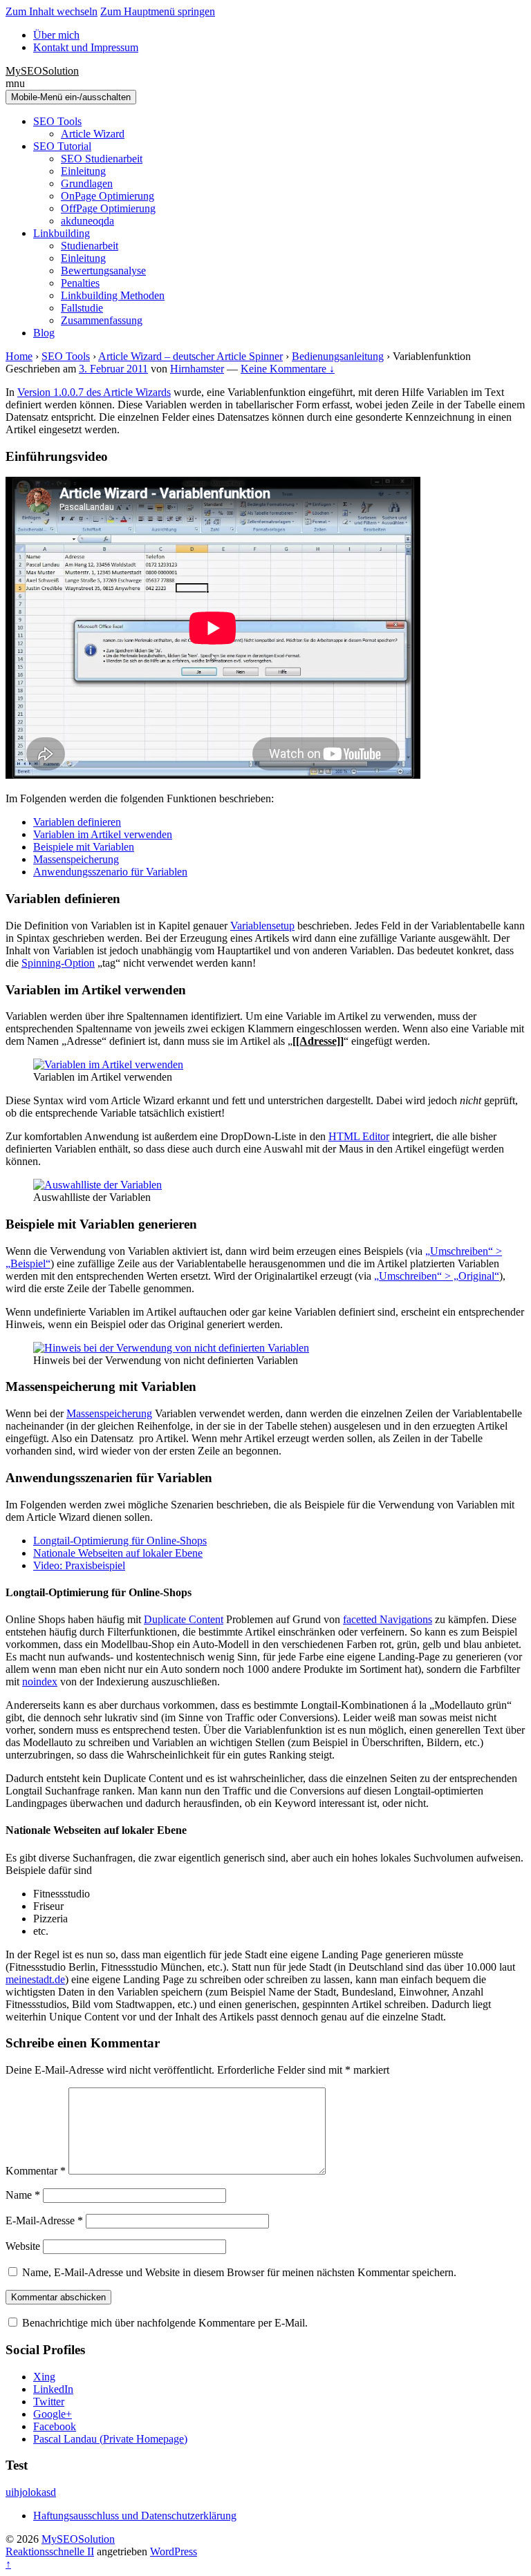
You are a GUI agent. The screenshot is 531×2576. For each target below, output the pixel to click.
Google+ (53, 2414)
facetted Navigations (388, 1619)
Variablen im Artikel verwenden (103, 834)
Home (19, 356)
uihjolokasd (31, 2492)
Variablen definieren (77, 822)
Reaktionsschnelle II (50, 2551)
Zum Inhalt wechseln (52, 11)
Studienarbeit (90, 246)
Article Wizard (93, 134)
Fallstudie (82, 308)
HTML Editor (359, 1136)
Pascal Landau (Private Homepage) (110, 2439)
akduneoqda (87, 221)
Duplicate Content (184, 1619)
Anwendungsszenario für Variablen (110, 872)
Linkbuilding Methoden (113, 295)
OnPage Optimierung (108, 196)
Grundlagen (87, 183)
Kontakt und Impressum (86, 47)
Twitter (49, 2402)
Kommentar (36, 2171)
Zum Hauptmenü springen (158, 11)
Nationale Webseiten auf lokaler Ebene (118, 1553)
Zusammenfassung (102, 320)
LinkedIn (53, 2389)
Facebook (55, 2426)
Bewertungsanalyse (103, 271)
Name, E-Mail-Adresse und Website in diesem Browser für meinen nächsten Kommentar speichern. (239, 2272)
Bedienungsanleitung (338, 356)
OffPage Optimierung (108, 208)
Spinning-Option (58, 963)
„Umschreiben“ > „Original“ (437, 1276)
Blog (44, 333)
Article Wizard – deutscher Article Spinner (190, 356)
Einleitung (83, 171)
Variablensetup (262, 926)
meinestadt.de (35, 1979)
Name (23, 2195)
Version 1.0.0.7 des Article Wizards (94, 392)
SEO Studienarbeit (102, 159)
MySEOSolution (42, 71)
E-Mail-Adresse (44, 2220)
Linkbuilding (62, 233)
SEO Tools (57, 121)
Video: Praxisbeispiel (79, 1565)
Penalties (80, 283)
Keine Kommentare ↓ (288, 369)
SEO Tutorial (62, 146)
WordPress (174, 2551)
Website (23, 2246)
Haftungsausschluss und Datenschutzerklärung (135, 2516)
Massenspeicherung (76, 859)
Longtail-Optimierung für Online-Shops (120, 1541)
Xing (44, 2377)
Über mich (56, 35)
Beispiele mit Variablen (84, 847)
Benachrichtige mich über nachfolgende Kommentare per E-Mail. (164, 2323)
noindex (40, 1682)
